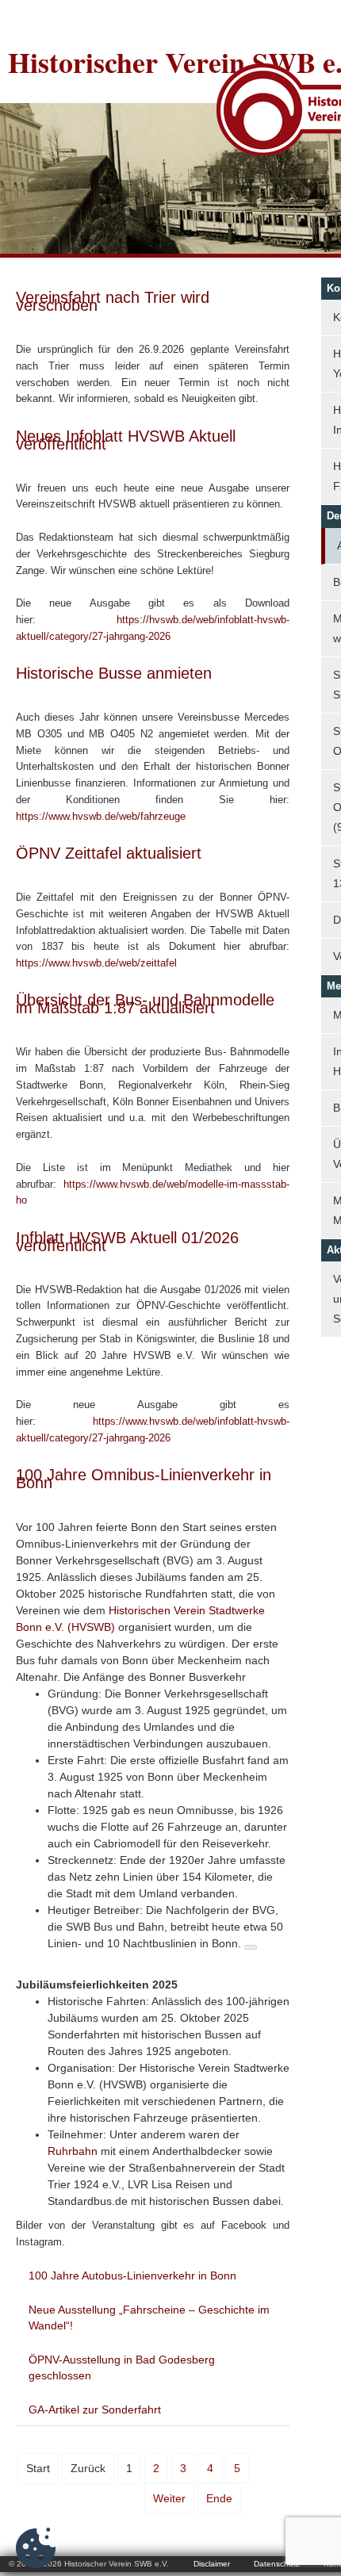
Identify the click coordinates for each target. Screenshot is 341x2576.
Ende (219, 2498)
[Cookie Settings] (36, 2548)
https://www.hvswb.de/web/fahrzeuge (101, 816)
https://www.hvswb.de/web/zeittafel (96, 963)
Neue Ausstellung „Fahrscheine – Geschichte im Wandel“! (149, 2318)
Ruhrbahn (73, 2151)
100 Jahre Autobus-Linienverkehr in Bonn (132, 2276)
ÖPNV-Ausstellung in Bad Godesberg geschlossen (122, 2367)
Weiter (169, 2498)
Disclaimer (212, 2564)
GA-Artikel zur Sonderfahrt (95, 2409)
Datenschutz (277, 2564)
